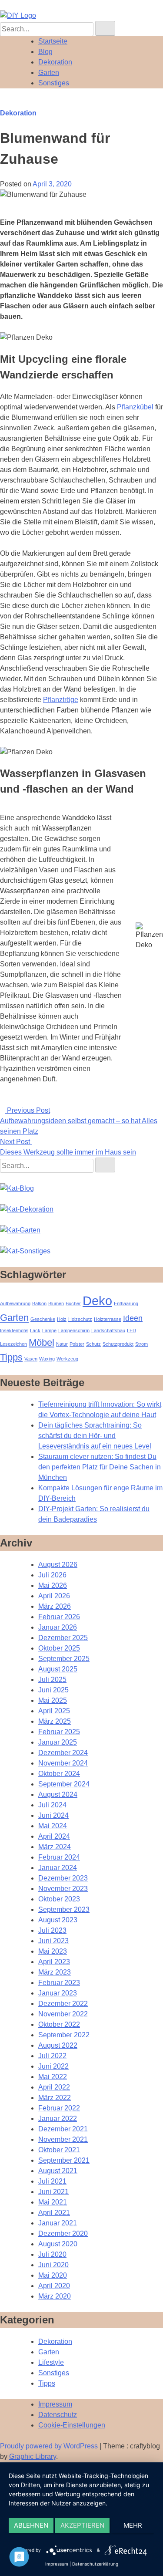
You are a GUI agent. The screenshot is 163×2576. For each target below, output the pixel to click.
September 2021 (64, 2160)
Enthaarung (126, 1303)
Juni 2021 (53, 2192)
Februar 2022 (59, 2108)
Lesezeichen (13, 1344)
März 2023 (55, 1972)
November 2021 (63, 2139)
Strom (141, 1344)
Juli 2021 (52, 2181)
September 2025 (64, 1659)
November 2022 (63, 2014)
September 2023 (64, 1909)
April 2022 (54, 2087)
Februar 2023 (59, 1983)
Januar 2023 (58, 1993)
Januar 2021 (58, 2223)
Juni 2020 (53, 2265)
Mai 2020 (53, 2275)
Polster (77, 1344)
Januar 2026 (58, 1627)
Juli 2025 (52, 1680)
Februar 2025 (59, 1732)
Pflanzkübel (135, 407)
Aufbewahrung (15, 1303)
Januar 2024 (58, 1868)
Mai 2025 (53, 1700)
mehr (133, 2525)
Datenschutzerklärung (95, 2564)
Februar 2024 (59, 1857)
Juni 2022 (53, 2066)
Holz (62, 1319)
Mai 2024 (53, 1826)
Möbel (42, 1342)
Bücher (73, 1303)
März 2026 (55, 1606)
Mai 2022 (53, 2077)
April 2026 (54, 1596)
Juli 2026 (52, 1575)
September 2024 (64, 1784)
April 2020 (54, 2286)
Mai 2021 (53, 2202)
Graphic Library (33, 2456)
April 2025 (54, 1711)
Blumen (56, 1303)
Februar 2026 (59, 1617)
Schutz (93, 1344)
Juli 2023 (52, 1930)
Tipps (11, 1357)
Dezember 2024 (63, 1753)
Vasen (31, 1359)
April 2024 (54, 1836)
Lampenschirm (74, 1330)
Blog (45, 52)
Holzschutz (80, 1319)
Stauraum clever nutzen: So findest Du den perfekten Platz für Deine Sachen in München (100, 1467)
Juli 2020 (52, 2254)
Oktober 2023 (59, 1899)
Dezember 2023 (63, 1878)
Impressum (55, 2404)
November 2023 (63, 1889)
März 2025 (55, 1721)
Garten (49, 73)
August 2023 (58, 1920)
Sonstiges (54, 83)
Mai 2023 (53, 1951)
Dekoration (55, 62)
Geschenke (43, 1319)
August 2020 (58, 2244)
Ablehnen (31, 2525)
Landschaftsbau (108, 1330)
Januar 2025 (58, 1742)
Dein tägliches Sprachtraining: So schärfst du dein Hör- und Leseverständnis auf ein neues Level (95, 1436)
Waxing (47, 1359)
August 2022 (58, 2045)
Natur (62, 1344)
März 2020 (55, 2296)
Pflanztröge (61, 700)
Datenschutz (58, 2415)
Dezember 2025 (63, 1638)
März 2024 (55, 1847)
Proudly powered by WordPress (50, 2446)
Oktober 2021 (59, 2150)
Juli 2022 (52, 2056)
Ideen (133, 1318)
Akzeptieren (82, 2525)
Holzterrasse (108, 1319)
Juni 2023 (53, 1941)
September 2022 (64, 2035)
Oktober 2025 (59, 1648)
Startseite (53, 41)
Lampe (49, 1330)
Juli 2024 (52, 1805)
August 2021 (58, 2171)
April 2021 (54, 2213)
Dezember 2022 (63, 2004)
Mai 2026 (53, 1585)
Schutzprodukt (118, 1344)
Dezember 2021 (63, 2129)
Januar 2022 (58, 2119)
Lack (35, 1330)
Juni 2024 (53, 1815)
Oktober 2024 (59, 1774)
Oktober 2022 (59, 2024)
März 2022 (55, 2098)
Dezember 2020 (63, 2233)
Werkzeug (67, 1359)
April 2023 (54, 1962)
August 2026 (58, 1565)
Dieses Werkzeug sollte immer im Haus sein (68, 1152)
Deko (97, 1301)
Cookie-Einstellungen (72, 2425)
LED (131, 1330)
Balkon (39, 1303)
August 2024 (58, 1794)
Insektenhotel (14, 1330)
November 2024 (63, 1763)
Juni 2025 (53, 1690)
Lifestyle (51, 2362)
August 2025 (58, 1669)
